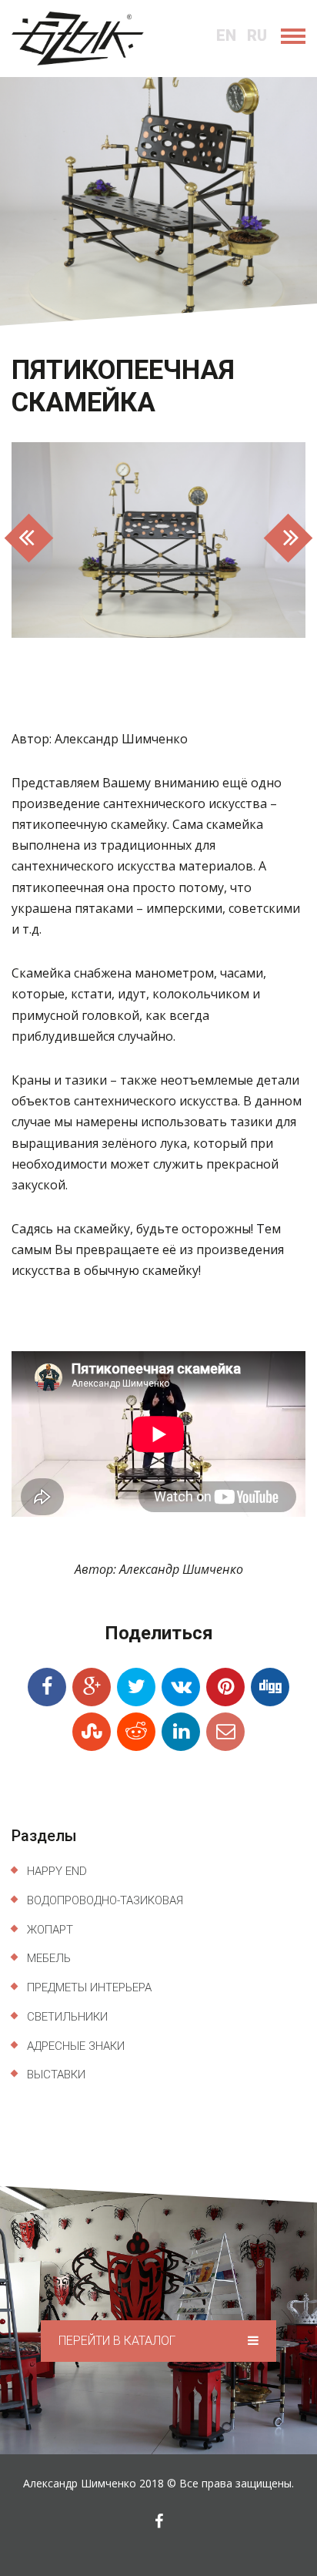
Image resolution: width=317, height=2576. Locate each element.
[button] (33, 540)
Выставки (56, 2075)
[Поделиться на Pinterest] (225, 1687)
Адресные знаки (76, 2046)
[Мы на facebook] (159, 2521)
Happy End (57, 1871)
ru (257, 35)
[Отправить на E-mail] (225, 1732)
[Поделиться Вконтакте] (181, 1687)
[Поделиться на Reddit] (136, 1732)
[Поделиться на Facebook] (47, 1687)
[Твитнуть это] (136, 1687)
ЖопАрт (50, 1930)
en (226, 35)
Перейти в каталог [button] (118, 2341)
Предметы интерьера (89, 1987)
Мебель (49, 1958)
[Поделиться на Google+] (92, 1687)
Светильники (67, 2017)
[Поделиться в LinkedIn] (181, 1732)
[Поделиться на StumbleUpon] (92, 1732)
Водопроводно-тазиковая (105, 1900)
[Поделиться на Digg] (270, 1687)
